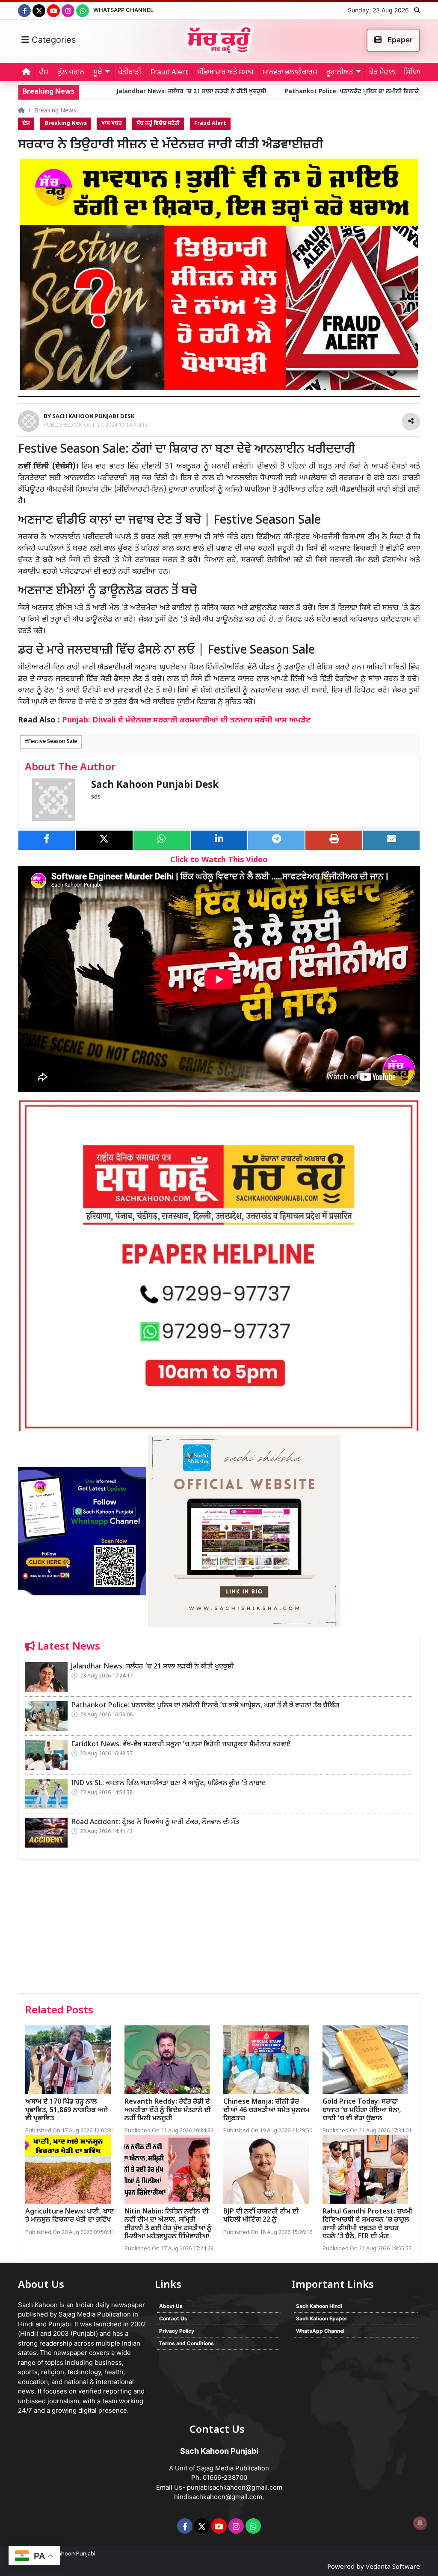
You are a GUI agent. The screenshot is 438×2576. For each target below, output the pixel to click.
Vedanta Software (393, 2567)
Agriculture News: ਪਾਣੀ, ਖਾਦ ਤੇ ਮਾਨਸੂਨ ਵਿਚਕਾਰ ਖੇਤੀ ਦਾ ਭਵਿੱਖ (70, 2216)
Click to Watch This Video (219, 860)
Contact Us (173, 2318)
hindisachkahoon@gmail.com (218, 2497)
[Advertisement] (219, 1929)
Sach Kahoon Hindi (319, 2306)
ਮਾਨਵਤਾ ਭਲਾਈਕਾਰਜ (290, 73)
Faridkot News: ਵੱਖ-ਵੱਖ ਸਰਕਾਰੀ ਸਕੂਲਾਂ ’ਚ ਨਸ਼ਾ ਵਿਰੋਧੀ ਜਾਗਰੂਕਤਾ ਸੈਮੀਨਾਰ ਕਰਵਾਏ (181, 1745)
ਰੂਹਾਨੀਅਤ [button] (340, 73)
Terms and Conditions (186, 2343)
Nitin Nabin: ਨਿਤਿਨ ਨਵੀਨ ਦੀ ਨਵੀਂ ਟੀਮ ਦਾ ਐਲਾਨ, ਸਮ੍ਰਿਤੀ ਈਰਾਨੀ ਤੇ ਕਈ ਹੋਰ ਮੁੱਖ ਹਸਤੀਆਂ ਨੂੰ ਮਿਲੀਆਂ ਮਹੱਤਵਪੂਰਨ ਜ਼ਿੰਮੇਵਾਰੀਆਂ (168, 2224)
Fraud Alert (169, 73)
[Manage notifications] (420, 2523)
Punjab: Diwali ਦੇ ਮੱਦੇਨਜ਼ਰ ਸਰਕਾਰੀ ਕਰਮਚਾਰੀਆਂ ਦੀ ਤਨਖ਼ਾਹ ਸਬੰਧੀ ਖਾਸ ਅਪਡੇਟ (186, 721)
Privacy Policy (177, 2331)
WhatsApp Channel (123, 10)
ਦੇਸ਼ (44, 73)
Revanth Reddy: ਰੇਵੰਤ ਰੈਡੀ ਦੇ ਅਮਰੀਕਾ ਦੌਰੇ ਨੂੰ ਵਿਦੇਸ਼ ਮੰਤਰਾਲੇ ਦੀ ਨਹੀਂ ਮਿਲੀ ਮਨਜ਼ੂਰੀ (168, 2110)
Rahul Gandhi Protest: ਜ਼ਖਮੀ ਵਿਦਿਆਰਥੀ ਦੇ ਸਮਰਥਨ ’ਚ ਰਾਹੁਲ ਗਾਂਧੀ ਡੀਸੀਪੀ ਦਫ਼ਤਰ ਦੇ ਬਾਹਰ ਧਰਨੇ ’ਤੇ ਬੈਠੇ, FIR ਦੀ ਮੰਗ (367, 2224)
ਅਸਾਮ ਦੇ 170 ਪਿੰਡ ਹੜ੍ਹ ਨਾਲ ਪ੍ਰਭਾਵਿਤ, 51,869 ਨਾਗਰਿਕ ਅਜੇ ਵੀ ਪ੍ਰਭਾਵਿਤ (67, 2110)
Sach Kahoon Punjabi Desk (155, 785)
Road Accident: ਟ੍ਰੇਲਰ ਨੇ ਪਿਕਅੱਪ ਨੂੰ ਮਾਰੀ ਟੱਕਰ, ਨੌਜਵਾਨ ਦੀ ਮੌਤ (155, 1823)
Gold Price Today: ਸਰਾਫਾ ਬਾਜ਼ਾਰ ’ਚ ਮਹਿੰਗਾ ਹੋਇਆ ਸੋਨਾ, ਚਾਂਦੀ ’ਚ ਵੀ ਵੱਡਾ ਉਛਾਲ (362, 2110)
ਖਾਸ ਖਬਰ (112, 124)
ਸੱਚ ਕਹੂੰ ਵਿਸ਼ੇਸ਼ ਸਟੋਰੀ (158, 124)
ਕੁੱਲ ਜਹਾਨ (71, 73)
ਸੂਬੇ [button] (98, 73)
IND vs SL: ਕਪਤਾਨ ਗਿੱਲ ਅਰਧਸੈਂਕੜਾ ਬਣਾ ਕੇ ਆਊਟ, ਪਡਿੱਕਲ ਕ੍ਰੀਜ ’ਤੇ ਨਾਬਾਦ (168, 1784)
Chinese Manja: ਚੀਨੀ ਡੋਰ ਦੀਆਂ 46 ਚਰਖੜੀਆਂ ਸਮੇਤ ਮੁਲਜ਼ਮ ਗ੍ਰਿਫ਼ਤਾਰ (266, 2110)
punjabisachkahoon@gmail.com (235, 2487)
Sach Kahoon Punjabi (68, 2554)
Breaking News (55, 111)
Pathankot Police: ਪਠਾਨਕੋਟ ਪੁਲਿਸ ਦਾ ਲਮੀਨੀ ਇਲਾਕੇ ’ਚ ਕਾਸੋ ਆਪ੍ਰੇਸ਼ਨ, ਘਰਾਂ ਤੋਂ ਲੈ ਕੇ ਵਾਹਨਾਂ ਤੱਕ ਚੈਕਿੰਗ (311, 92)
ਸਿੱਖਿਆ (414, 73)
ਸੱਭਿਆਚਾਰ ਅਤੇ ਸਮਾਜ (225, 73)
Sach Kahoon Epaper (322, 2318)
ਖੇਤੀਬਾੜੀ (130, 73)
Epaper (399, 40)
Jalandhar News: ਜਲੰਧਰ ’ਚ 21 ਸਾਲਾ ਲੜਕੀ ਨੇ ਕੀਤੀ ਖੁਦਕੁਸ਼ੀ (94, 92)
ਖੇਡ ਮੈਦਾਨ (382, 73)
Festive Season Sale (53, 742)
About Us (171, 2306)
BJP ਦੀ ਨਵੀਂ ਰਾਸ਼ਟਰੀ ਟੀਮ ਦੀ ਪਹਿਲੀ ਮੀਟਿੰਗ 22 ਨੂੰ (261, 2216)
